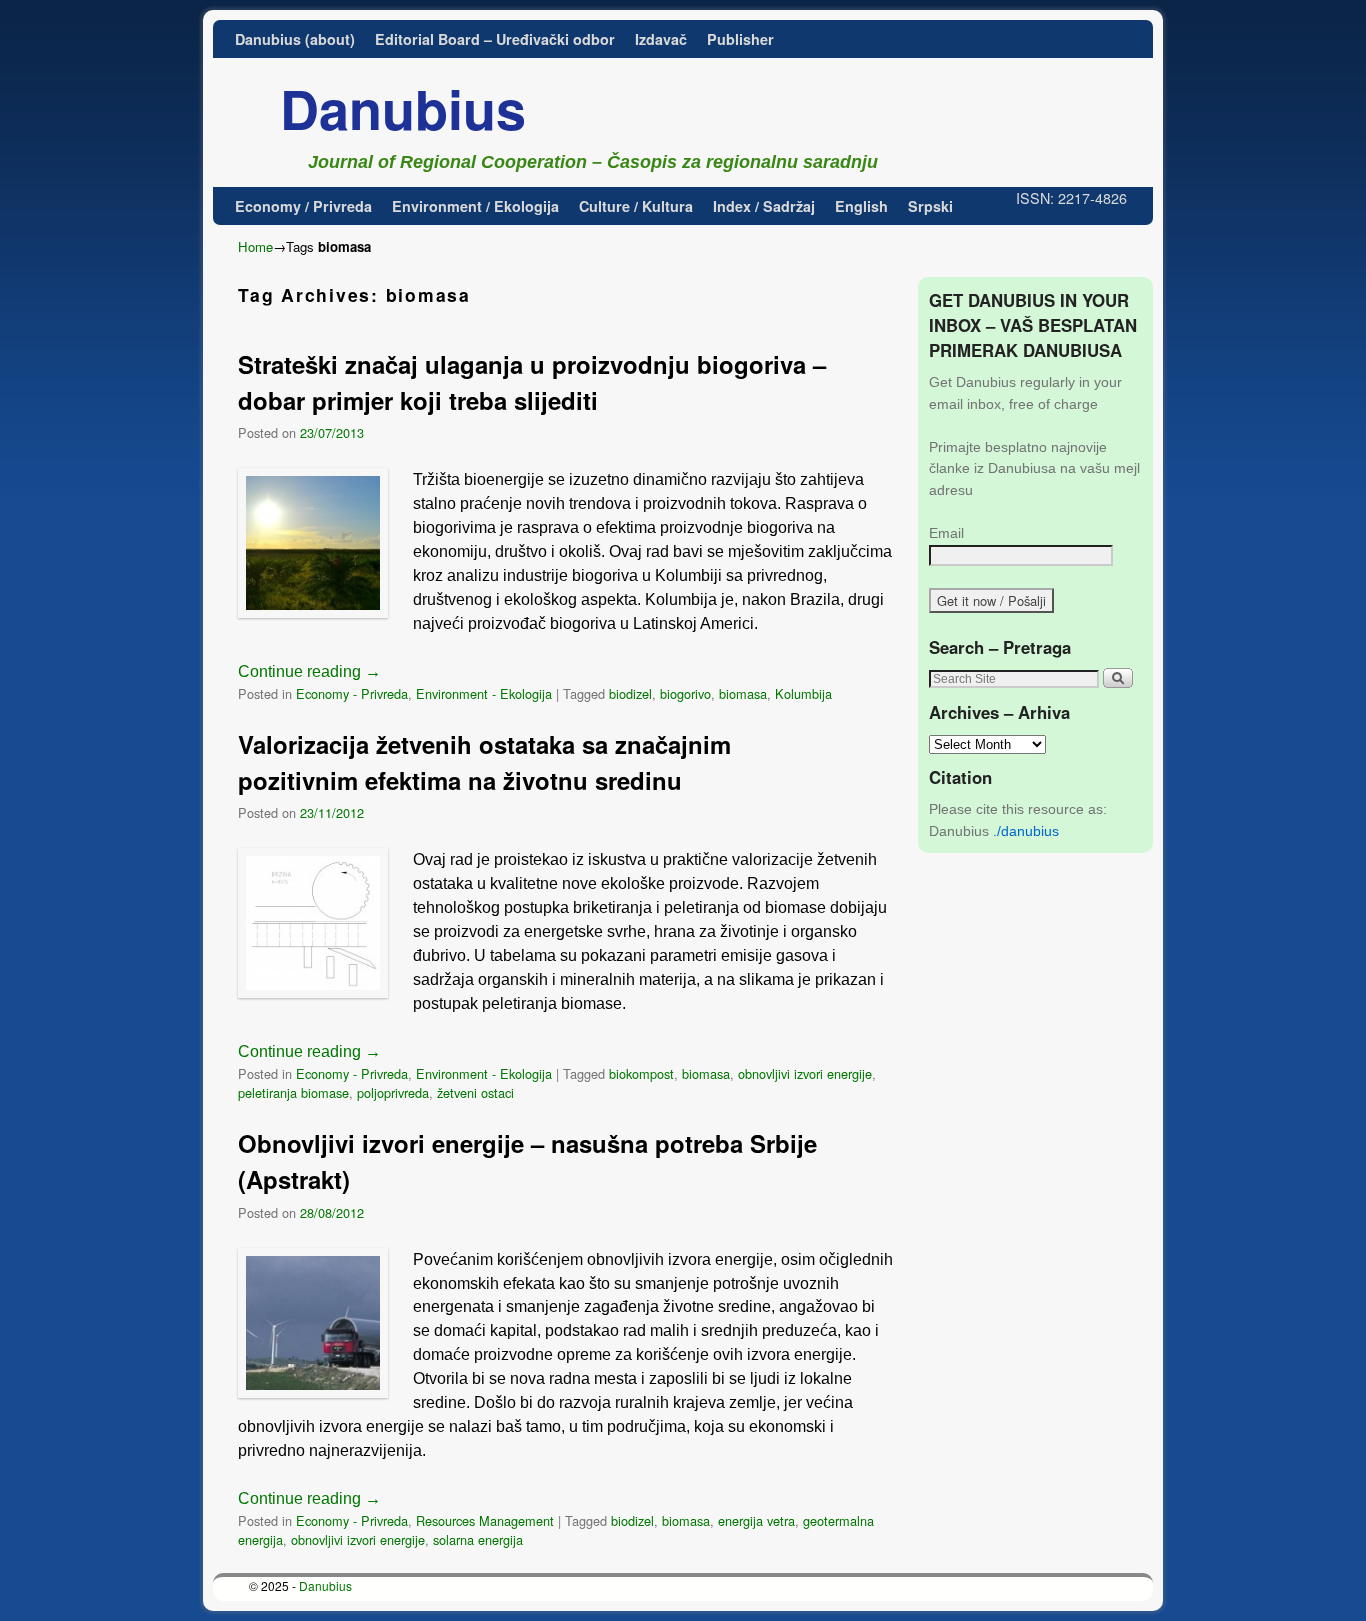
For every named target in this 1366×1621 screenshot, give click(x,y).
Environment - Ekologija (484, 693)
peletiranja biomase (293, 1092)
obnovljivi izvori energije (805, 1073)
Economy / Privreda (303, 206)
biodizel (630, 693)
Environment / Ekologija (475, 206)
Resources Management (485, 1520)
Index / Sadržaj (764, 206)
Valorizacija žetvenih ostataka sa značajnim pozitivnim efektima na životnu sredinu (484, 762)
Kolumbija (803, 693)
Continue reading (309, 671)
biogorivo (685, 693)
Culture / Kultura (636, 206)
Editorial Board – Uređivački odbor (495, 39)
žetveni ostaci (475, 1092)
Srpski (930, 206)
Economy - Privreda (352, 693)
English (861, 206)
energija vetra (756, 1520)
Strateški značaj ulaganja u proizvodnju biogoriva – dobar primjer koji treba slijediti (532, 382)
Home (255, 246)
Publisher (740, 39)
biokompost (641, 1073)
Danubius (403, 108)
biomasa (743, 693)
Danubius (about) (295, 39)
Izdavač (661, 39)
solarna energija (478, 1539)
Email (946, 533)
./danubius (1026, 831)
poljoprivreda (393, 1092)
